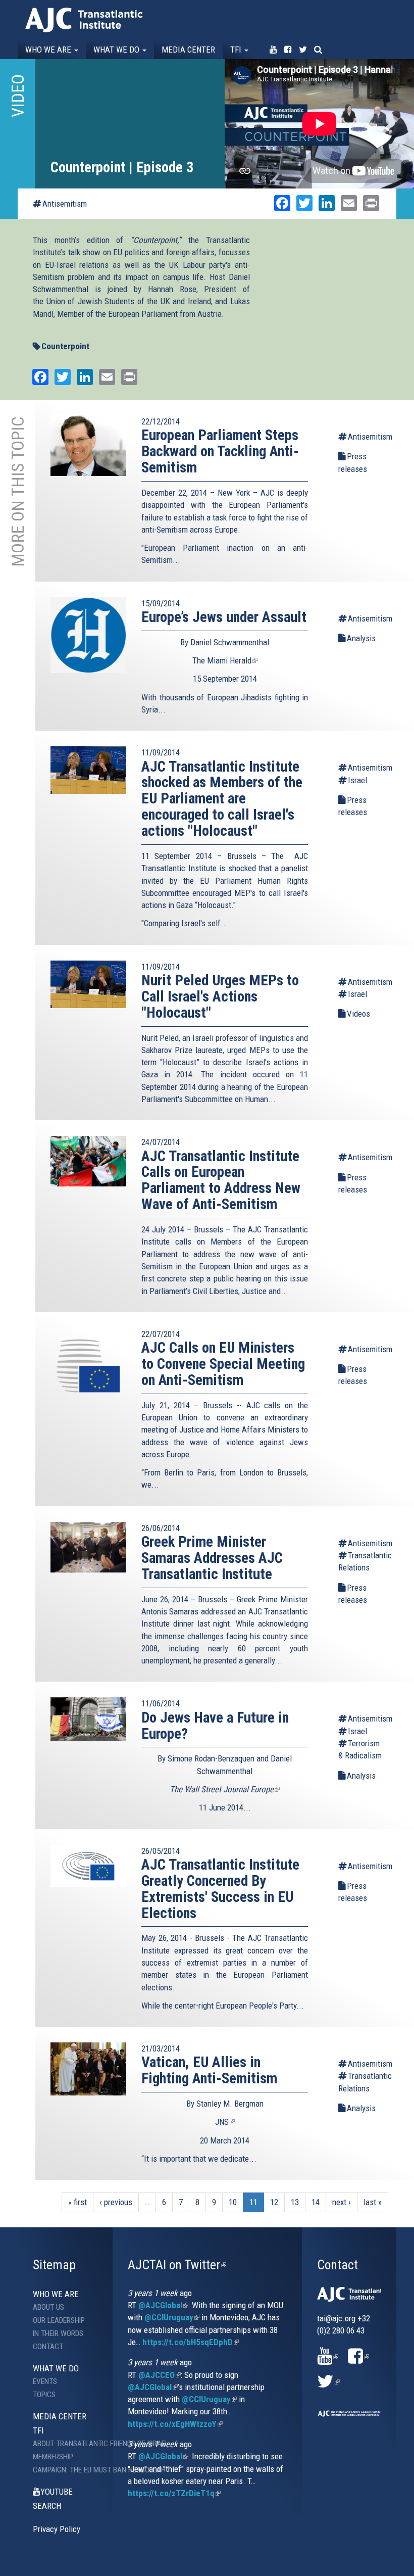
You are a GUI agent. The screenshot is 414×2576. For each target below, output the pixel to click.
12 (274, 2202)
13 (295, 2202)
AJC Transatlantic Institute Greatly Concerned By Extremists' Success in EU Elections (220, 1889)
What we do (117, 50)
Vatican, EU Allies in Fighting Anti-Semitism (209, 2070)
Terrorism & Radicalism (360, 1749)
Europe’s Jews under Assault (224, 617)
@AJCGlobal (163, 2305)
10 (233, 2202)
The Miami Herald (225, 660)
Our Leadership (59, 2320)
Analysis (361, 638)
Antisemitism (65, 204)
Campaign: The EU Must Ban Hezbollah (73, 2470)
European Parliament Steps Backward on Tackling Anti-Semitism (220, 451)
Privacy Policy (57, 2529)
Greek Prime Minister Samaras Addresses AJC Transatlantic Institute (212, 1558)
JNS (225, 2122)
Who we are (49, 50)
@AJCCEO (160, 2375)
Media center (188, 50)
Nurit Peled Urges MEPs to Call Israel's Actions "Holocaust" (220, 996)
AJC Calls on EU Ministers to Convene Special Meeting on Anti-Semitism (223, 1364)
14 (316, 2202)
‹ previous (116, 2202)
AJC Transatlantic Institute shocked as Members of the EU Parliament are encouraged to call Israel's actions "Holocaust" (222, 799)
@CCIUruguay (172, 2317)
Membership (53, 2457)
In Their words (58, 2333)
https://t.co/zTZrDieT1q (174, 2493)
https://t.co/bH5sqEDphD (191, 2342)
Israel (357, 780)
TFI (237, 50)
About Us (48, 2307)
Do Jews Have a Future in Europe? (215, 1726)
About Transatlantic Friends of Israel (73, 2444)
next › (342, 2202)
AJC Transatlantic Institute (84, 20)
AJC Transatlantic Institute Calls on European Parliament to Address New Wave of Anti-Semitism (221, 1180)
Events (45, 2381)
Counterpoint (65, 346)
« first (77, 2202)
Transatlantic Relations (361, 1561)
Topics (44, 2395)
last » (373, 2202)
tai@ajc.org (336, 2318)
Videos (358, 1014)
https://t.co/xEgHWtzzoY (175, 2424)
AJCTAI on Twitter (177, 2265)
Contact (48, 2347)
